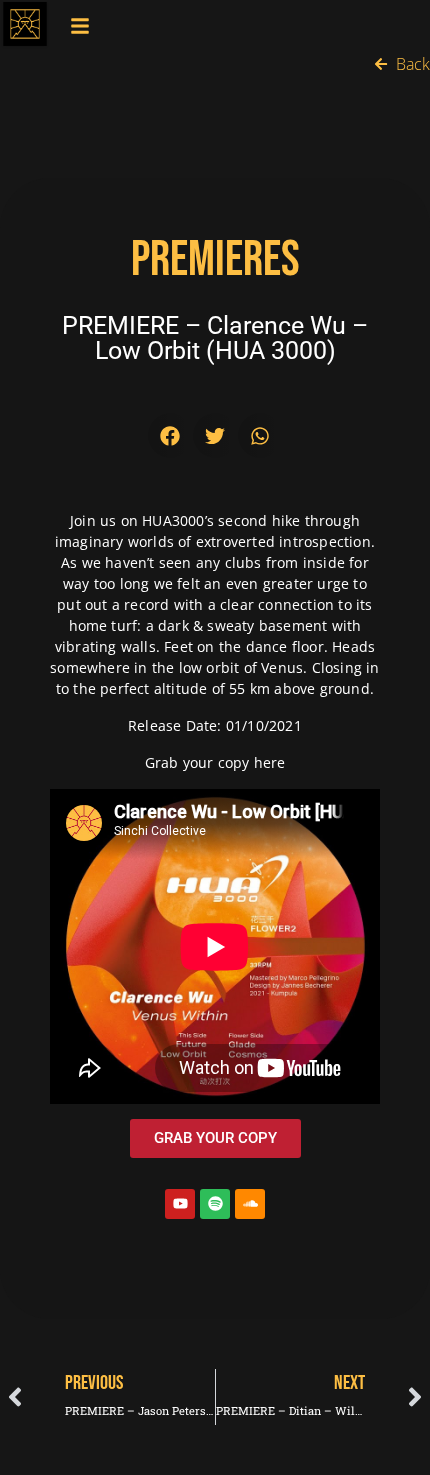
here (270, 762)
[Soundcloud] (250, 1204)
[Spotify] (215, 1204)
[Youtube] (180, 1204)
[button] (170, 435)
